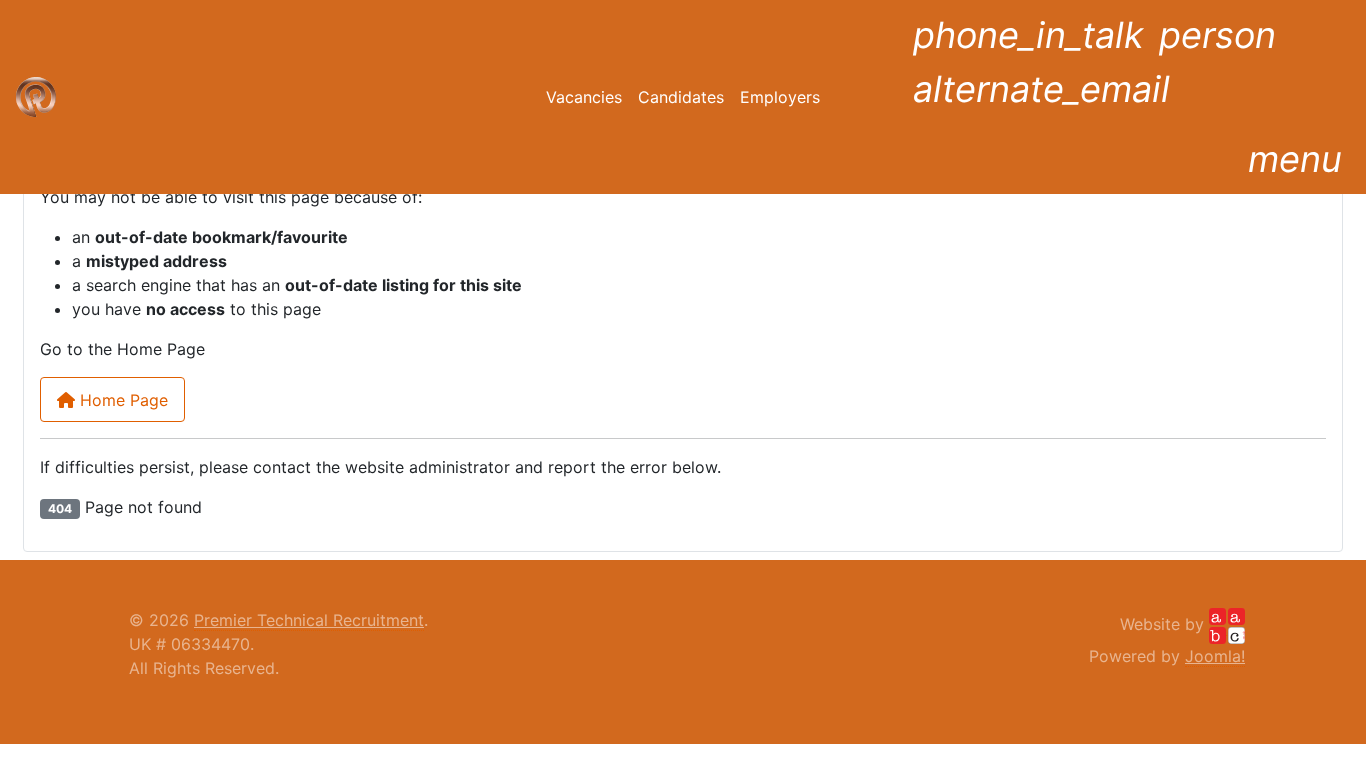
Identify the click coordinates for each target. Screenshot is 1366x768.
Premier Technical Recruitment (309, 620)
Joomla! (1215, 656)
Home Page (121, 400)
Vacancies (584, 97)
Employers (780, 97)
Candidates (681, 97)
